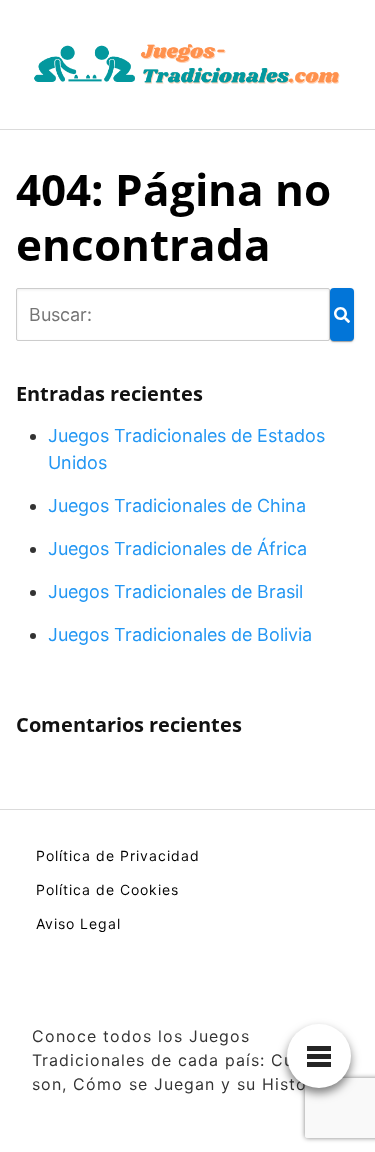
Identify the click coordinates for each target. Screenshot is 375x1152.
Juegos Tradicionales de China (177, 505)
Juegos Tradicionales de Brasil (175, 591)
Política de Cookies (107, 889)
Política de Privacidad (118, 855)
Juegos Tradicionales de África (177, 548)
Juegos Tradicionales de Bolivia (180, 634)
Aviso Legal (78, 923)
